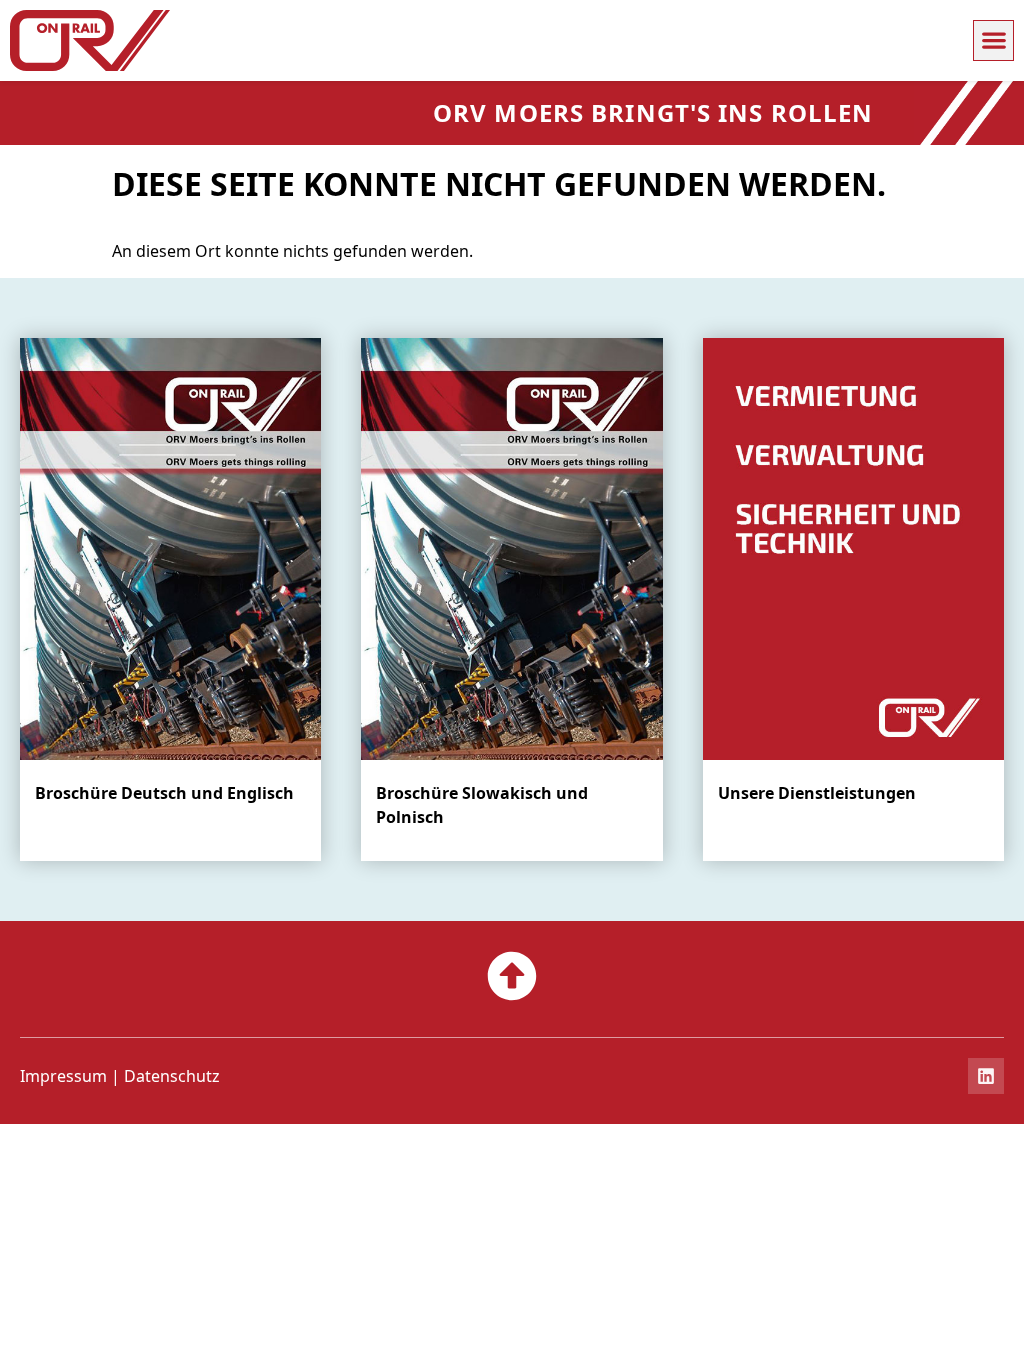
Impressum (63, 1076)
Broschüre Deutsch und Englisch (164, 793)
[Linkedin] (986, 1076)
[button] (993, 40)
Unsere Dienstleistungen (817, 793)
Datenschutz (172, 1076)
